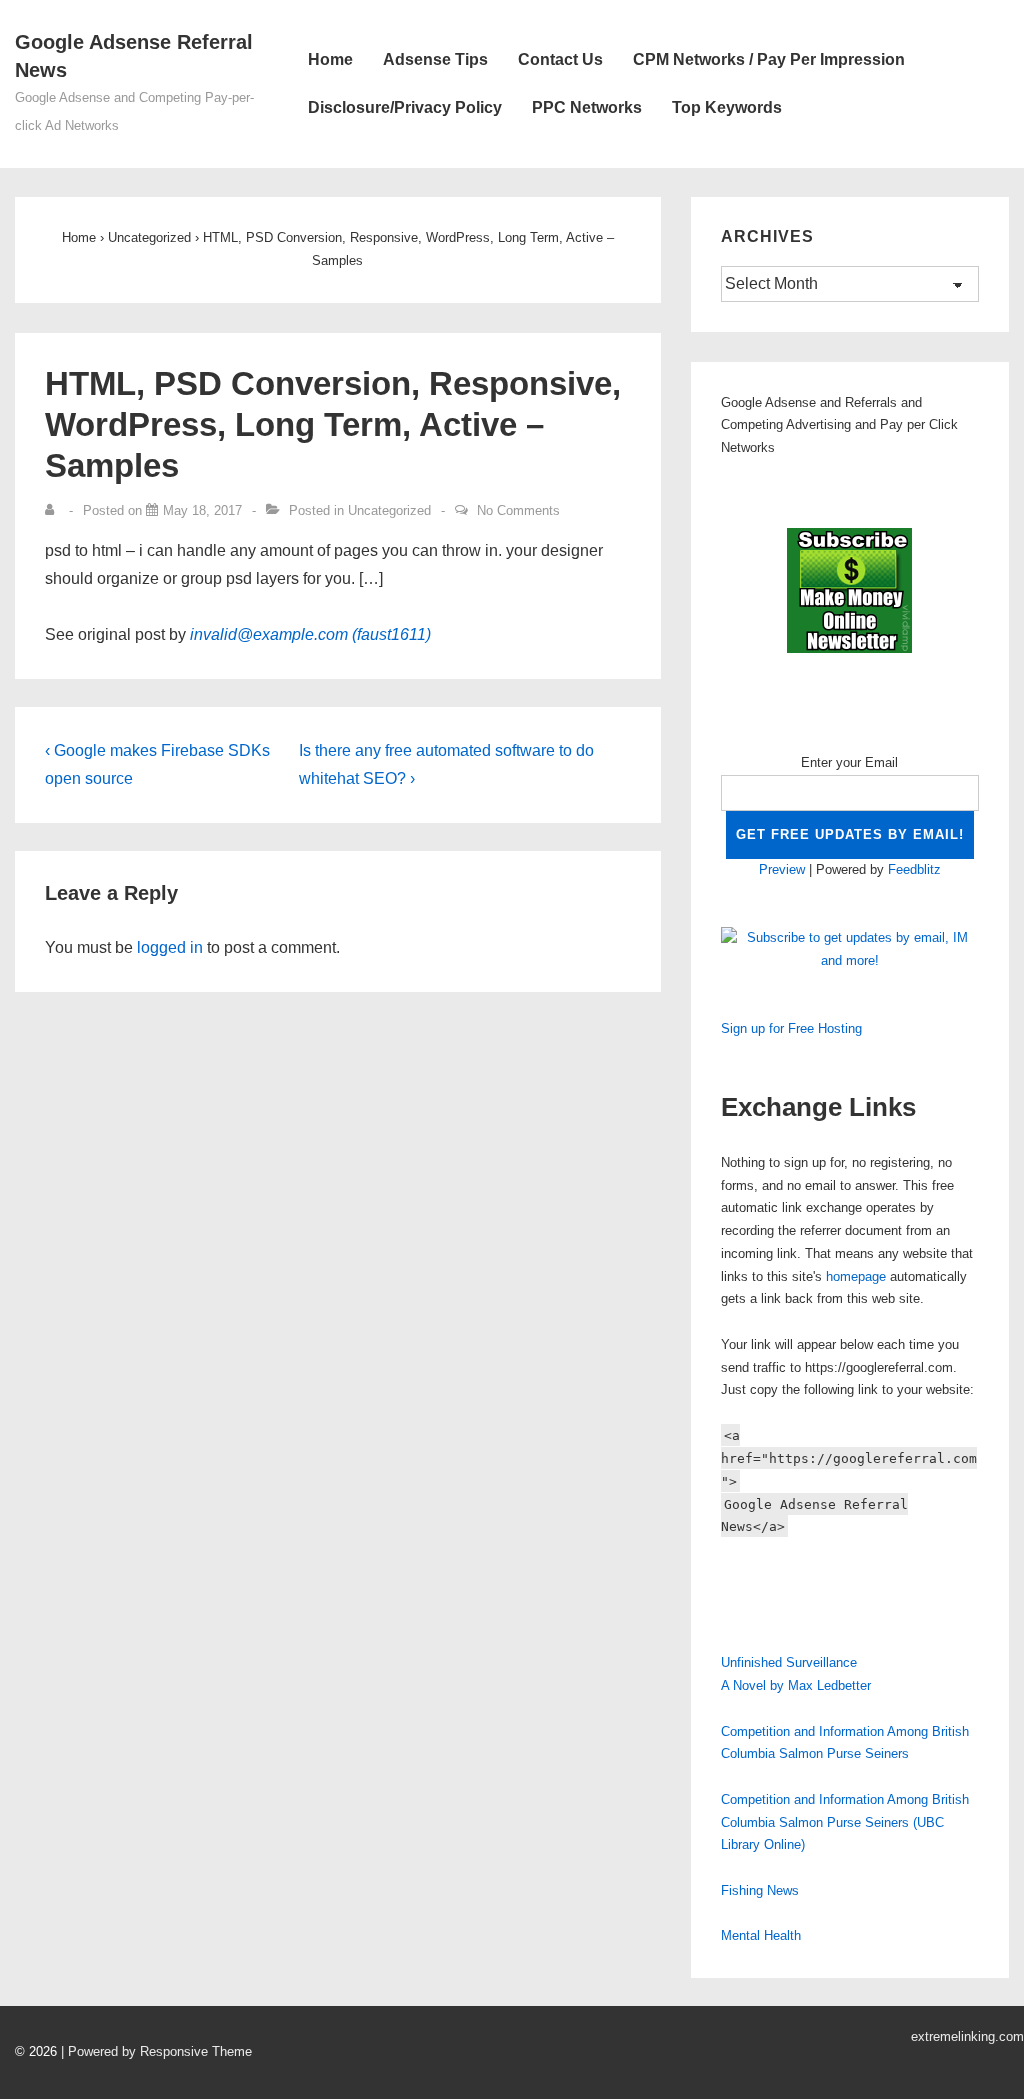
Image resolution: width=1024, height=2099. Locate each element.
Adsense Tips (435, 59)
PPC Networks (587, 107)
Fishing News (760, 1890)
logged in (170, 947)
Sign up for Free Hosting (791, 1028)
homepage (856, 1276)
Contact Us (560, 59)
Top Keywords (727, 107)
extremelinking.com (967, 2036)
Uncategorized (389, 510)
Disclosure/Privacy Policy (405, 107)
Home (330, 59)
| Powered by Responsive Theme (156, 2051)
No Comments (518, 510)
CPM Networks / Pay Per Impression (769, 59)
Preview (782, 869)
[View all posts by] (54, 510)
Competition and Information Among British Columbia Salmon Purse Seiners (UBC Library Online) (845, 1822)
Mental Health (761, 1935)
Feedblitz (914, 869)
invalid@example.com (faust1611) (310, 634)
